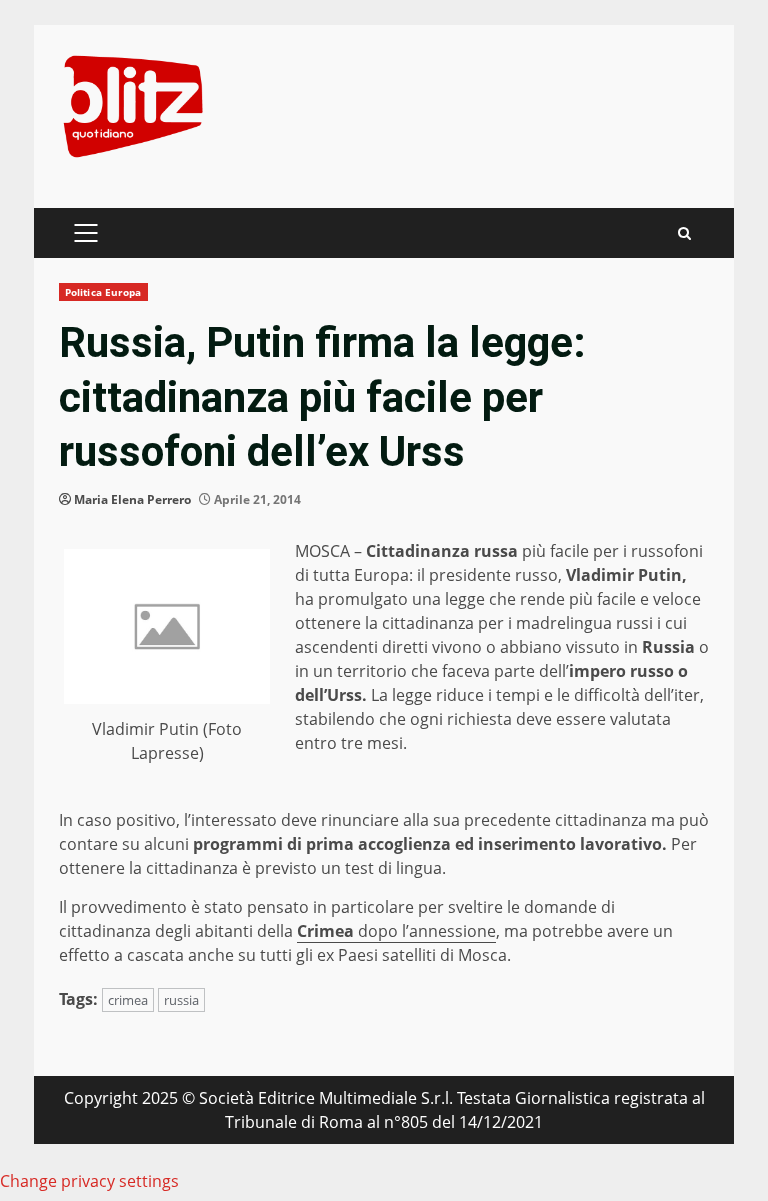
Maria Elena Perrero (132, 499)
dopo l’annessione (396, 931)
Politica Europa (103, 292)
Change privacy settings (89, 1181)
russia (181, 1000)
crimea (128, 1000)
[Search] (684, 233)
